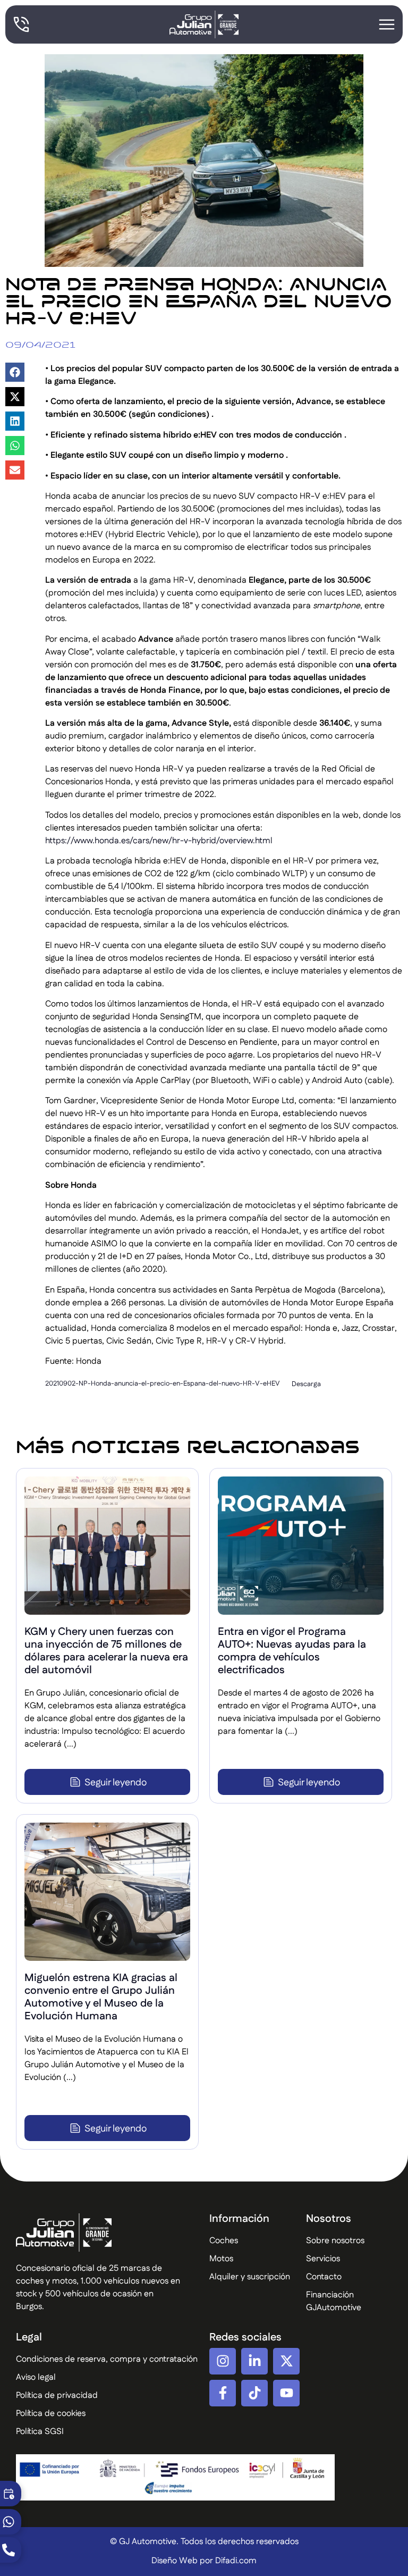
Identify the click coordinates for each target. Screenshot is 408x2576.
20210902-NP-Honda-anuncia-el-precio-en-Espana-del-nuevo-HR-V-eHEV (163, 1384)
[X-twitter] (286, 2361)
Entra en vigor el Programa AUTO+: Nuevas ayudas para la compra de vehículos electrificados (292, 1651)
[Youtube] (286, 2393)
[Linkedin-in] (254, 2361)
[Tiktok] (254, 2393)
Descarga (306, 1384)
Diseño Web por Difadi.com (204, 2561)
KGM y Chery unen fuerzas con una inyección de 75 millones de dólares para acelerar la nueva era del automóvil (106, 1651)
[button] (15, 372)
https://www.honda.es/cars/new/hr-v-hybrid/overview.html (159, 841)
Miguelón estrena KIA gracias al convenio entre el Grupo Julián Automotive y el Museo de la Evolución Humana (101, 1997)
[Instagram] (223, 2361)
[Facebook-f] (223, 2393)
